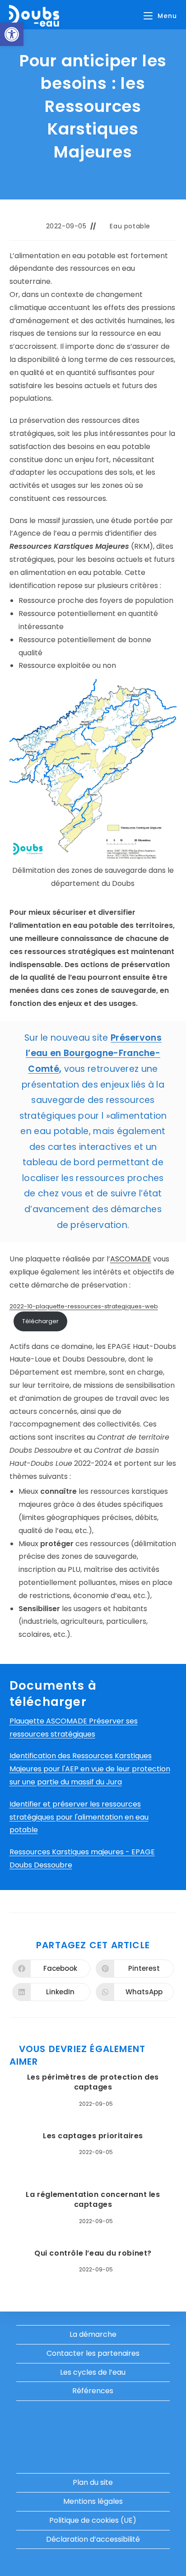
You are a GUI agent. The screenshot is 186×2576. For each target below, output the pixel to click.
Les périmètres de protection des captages (93, 2082)
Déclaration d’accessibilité (93, 2539)
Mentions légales (93, 2501)
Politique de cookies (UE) (93, 2520)
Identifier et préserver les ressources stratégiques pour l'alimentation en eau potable (79, 1817)
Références (93, 2391)
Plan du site (93, 2482)
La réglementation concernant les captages (93, 2200)
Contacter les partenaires (93, 2353)
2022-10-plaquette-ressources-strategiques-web (84, 1306)
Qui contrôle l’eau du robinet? (93, 2253)
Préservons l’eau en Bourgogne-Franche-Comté (94, 1053)
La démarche (93, 2334)
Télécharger (40, 1321)
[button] (12, 34)
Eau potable (130, 226)
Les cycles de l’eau (93, 2372)
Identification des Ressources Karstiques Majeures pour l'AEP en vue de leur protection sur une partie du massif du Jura (90, 1769)
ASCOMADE (131, 1259)
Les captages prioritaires (93, 2136)
